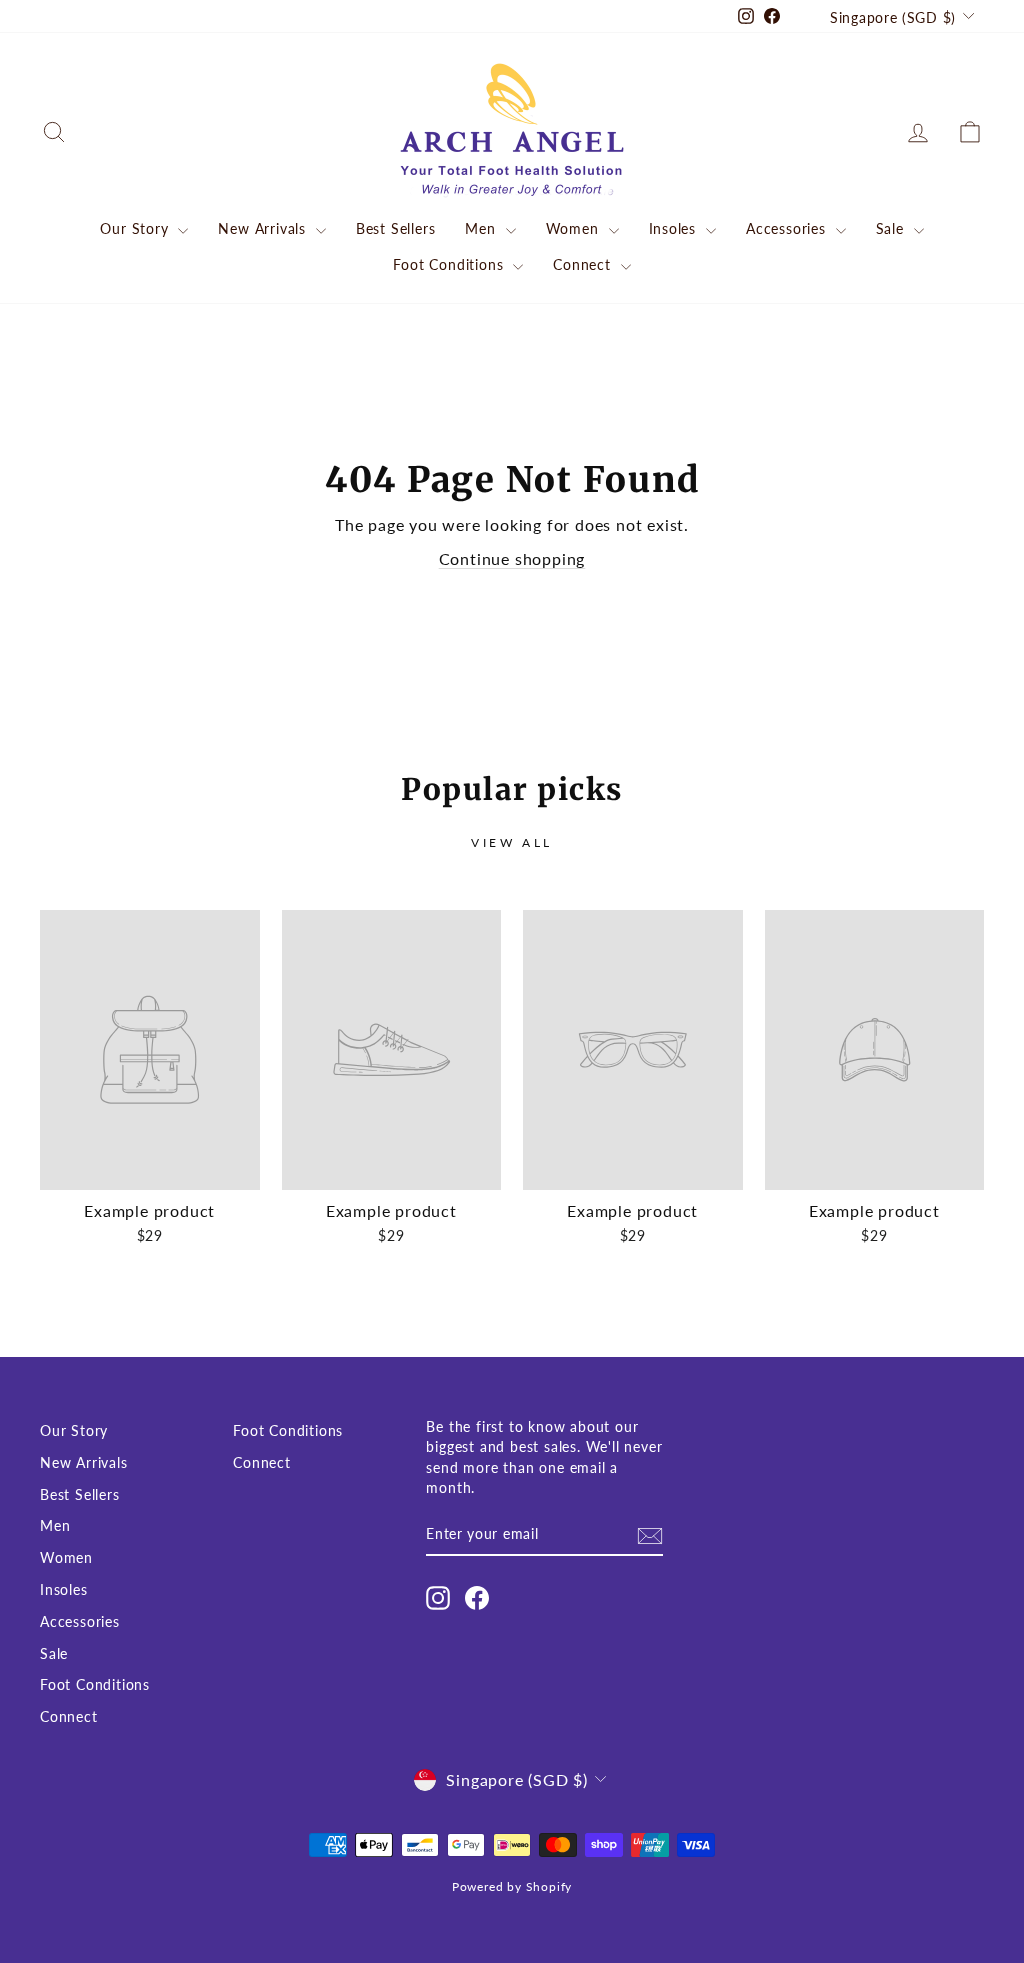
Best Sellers (396, 228)
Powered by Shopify (512, 1886)
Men (482, 228)
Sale (892, 228)
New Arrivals (264, 228)
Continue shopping (512, 558)
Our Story (136, 228)
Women (575, 228)
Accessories (788, 228)
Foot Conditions (450, 264)
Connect (584, 264)
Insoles (675, 228)
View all (512, 842)
